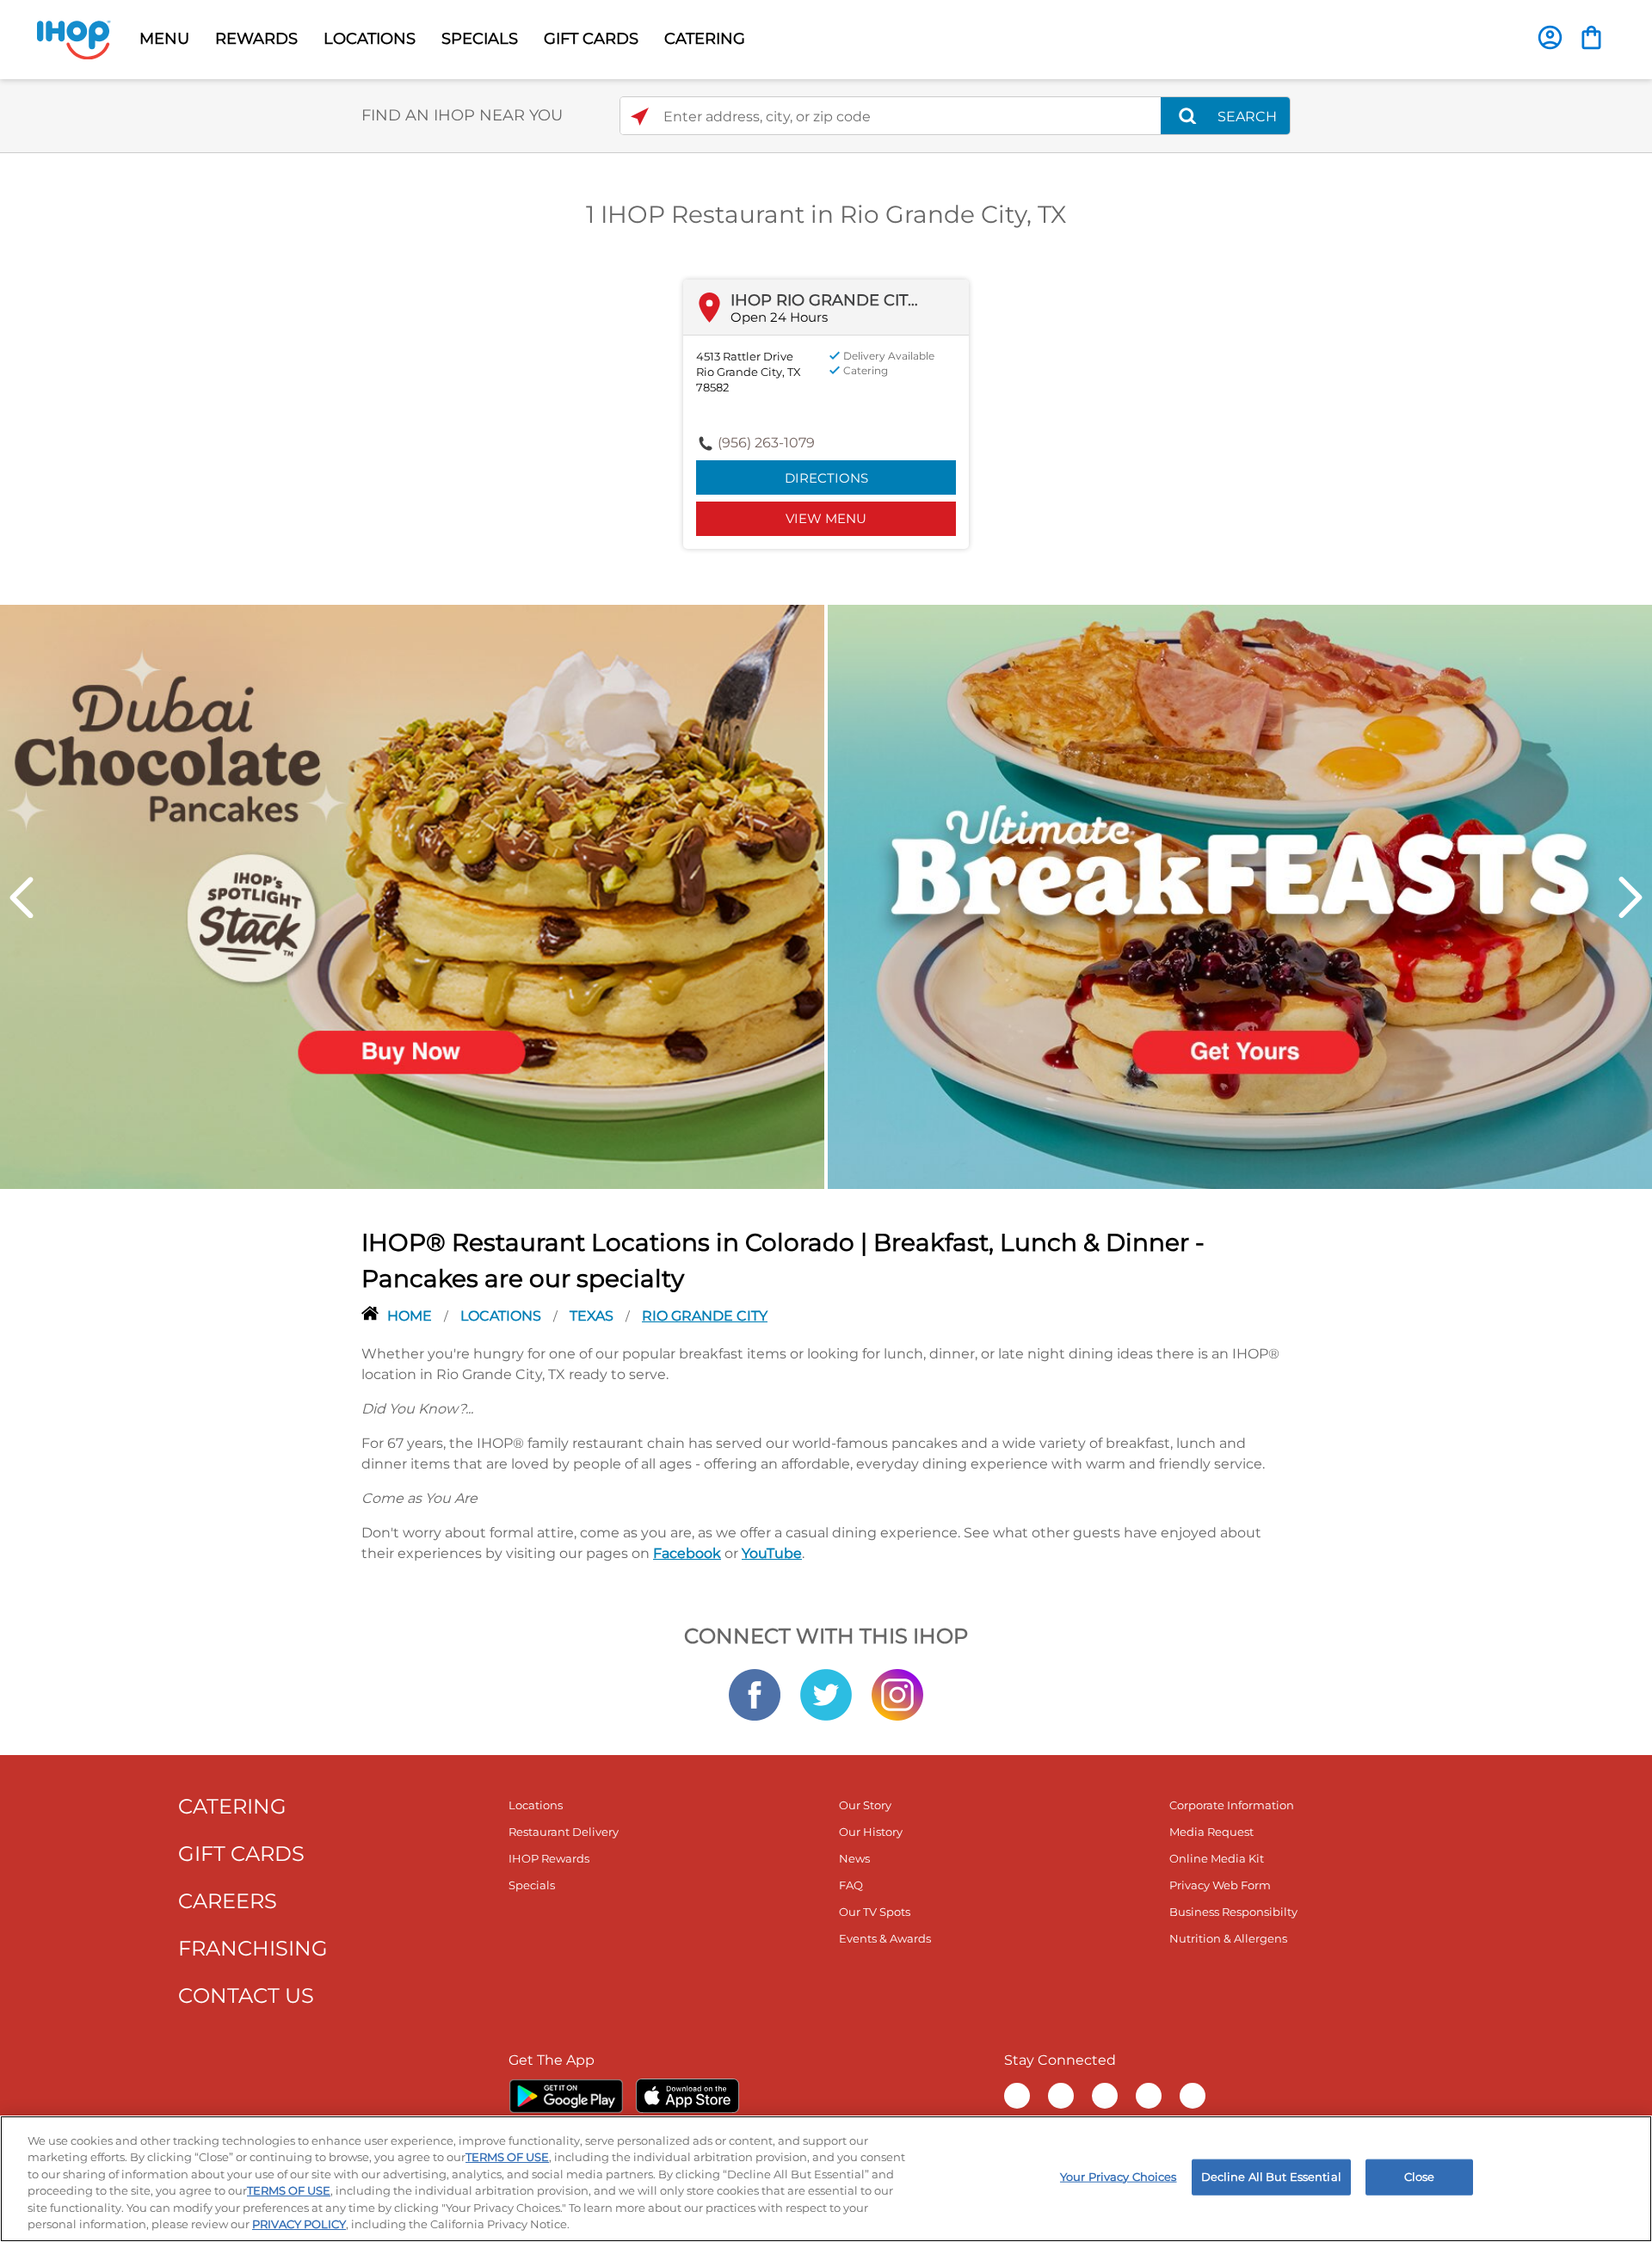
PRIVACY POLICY (299, 2224)
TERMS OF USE (507, 2157)
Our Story (865, 1805)
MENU (164, 39)
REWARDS (256, 39)
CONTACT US (246, 1996)
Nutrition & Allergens (1228, 1938)
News (854, 1858)
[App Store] (687, 2096)
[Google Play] (566, 2096)
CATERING (705, 39)
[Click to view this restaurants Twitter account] (826, 1694)
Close (1420, 2177)
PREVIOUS (22, 897)
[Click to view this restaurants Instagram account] (897, 1694)
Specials (532, 1885)
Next (1630, 897)
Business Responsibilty (1233, 1912)
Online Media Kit (1217, 1858)
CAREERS (228, 1901)
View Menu (826, 518)
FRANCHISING (253, 1948)
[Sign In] (1550, 37)
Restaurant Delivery (564, 1832)
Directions (826, 478)
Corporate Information (1232, 1805)
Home (411, 1316)
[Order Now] (1591, 37)
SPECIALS (480, 39)
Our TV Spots (875, 1912)
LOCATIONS (370, 39)
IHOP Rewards (549, 1858)
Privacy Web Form (1220, 1885)
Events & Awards (885, 1938)
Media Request (1211, 1832)
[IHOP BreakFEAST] (1240, 896)
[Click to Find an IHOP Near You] (640, 117)
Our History (871, 1832)
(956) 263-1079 (766, 443)
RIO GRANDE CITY (705, 1316)
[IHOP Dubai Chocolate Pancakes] (412, 896)
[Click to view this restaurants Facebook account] (755, 1694)
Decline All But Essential (1271, 2177)
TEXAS (593, 1316)
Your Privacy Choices (1119, 2177)
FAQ (851, 1885)
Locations (502, 1316)
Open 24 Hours (779, 317)
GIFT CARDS (591, 39)
